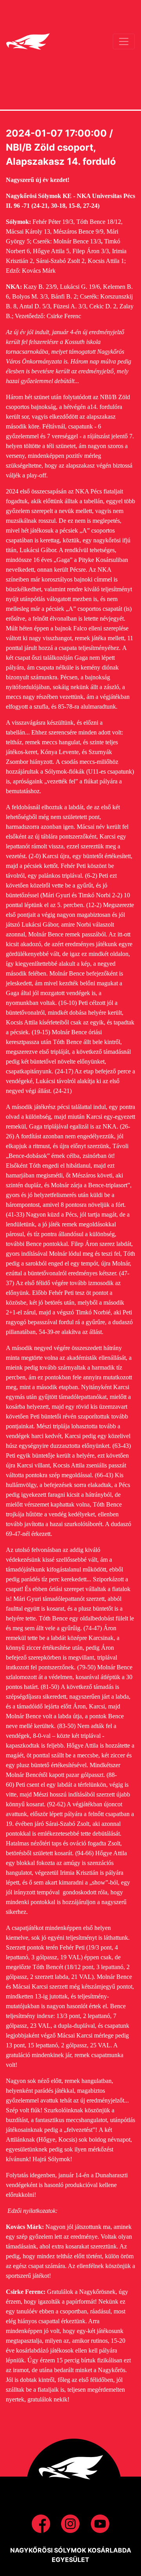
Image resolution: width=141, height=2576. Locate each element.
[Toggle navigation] (124, 41)
